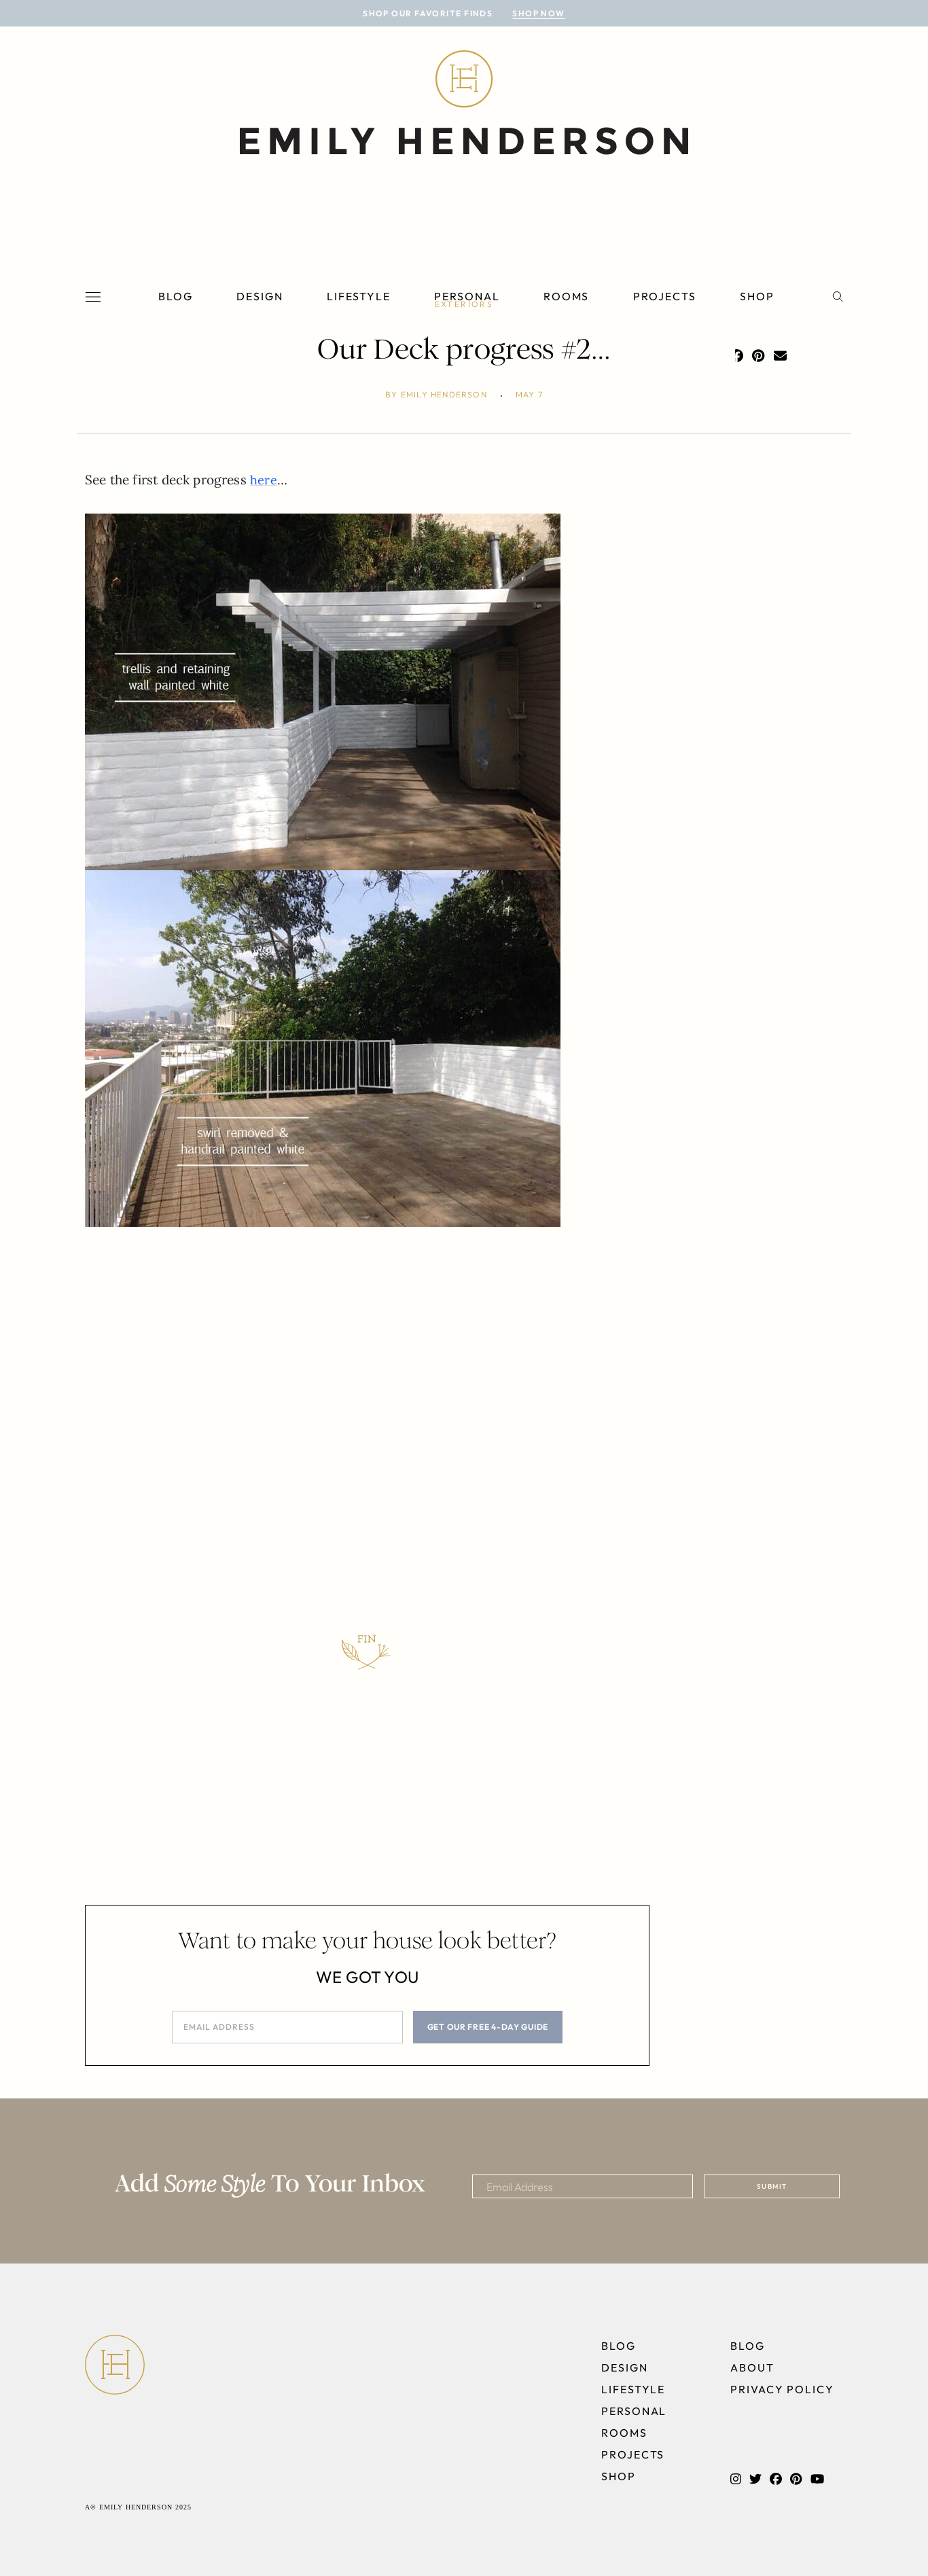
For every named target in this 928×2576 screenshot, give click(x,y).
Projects (665, 296)
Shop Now (539, 13)
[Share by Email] (780, 356)
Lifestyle (359, 296)
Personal (467, 296)
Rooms (567, 296)
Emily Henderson (444, 394)
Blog (176, 296)
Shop (757, 296)
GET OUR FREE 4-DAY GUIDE (488, 2027)
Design (260, 296)
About (752, 2367)
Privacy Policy (782, 2389)
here (264, 480)
